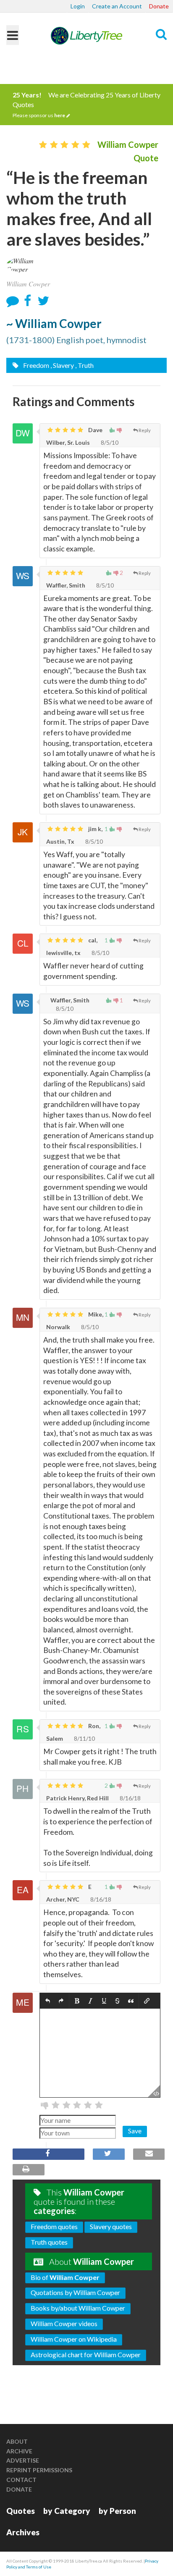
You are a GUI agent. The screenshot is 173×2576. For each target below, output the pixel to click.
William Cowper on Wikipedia (74, 2339)
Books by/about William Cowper (78, 2308)
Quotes (21, 2511)
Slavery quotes (111, 2226)
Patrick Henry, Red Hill (77, 1798)
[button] (48, 2001)
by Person (117, 2511)
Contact (21, 2480)
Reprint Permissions (39, 2470)
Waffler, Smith (66, 585)
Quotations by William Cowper (75, 2292)
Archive (19, 2451)
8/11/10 (84, 1738)
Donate (159, 6)
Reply (145, 430)
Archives (23, 2532)
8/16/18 (130, 1798)
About (17, 2441)
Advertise (23, 2460)
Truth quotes (49, 2242)
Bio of (65, 2277)
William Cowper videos (64, 2323)
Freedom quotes (54, 2226)
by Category (67, 2511)
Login (78, 6)
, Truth (84, 365)
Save (135, 2131)
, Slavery (62, 365)
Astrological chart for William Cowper (86, 2354)
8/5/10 (109, 442)
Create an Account (117, 6)
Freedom (35, 365)
